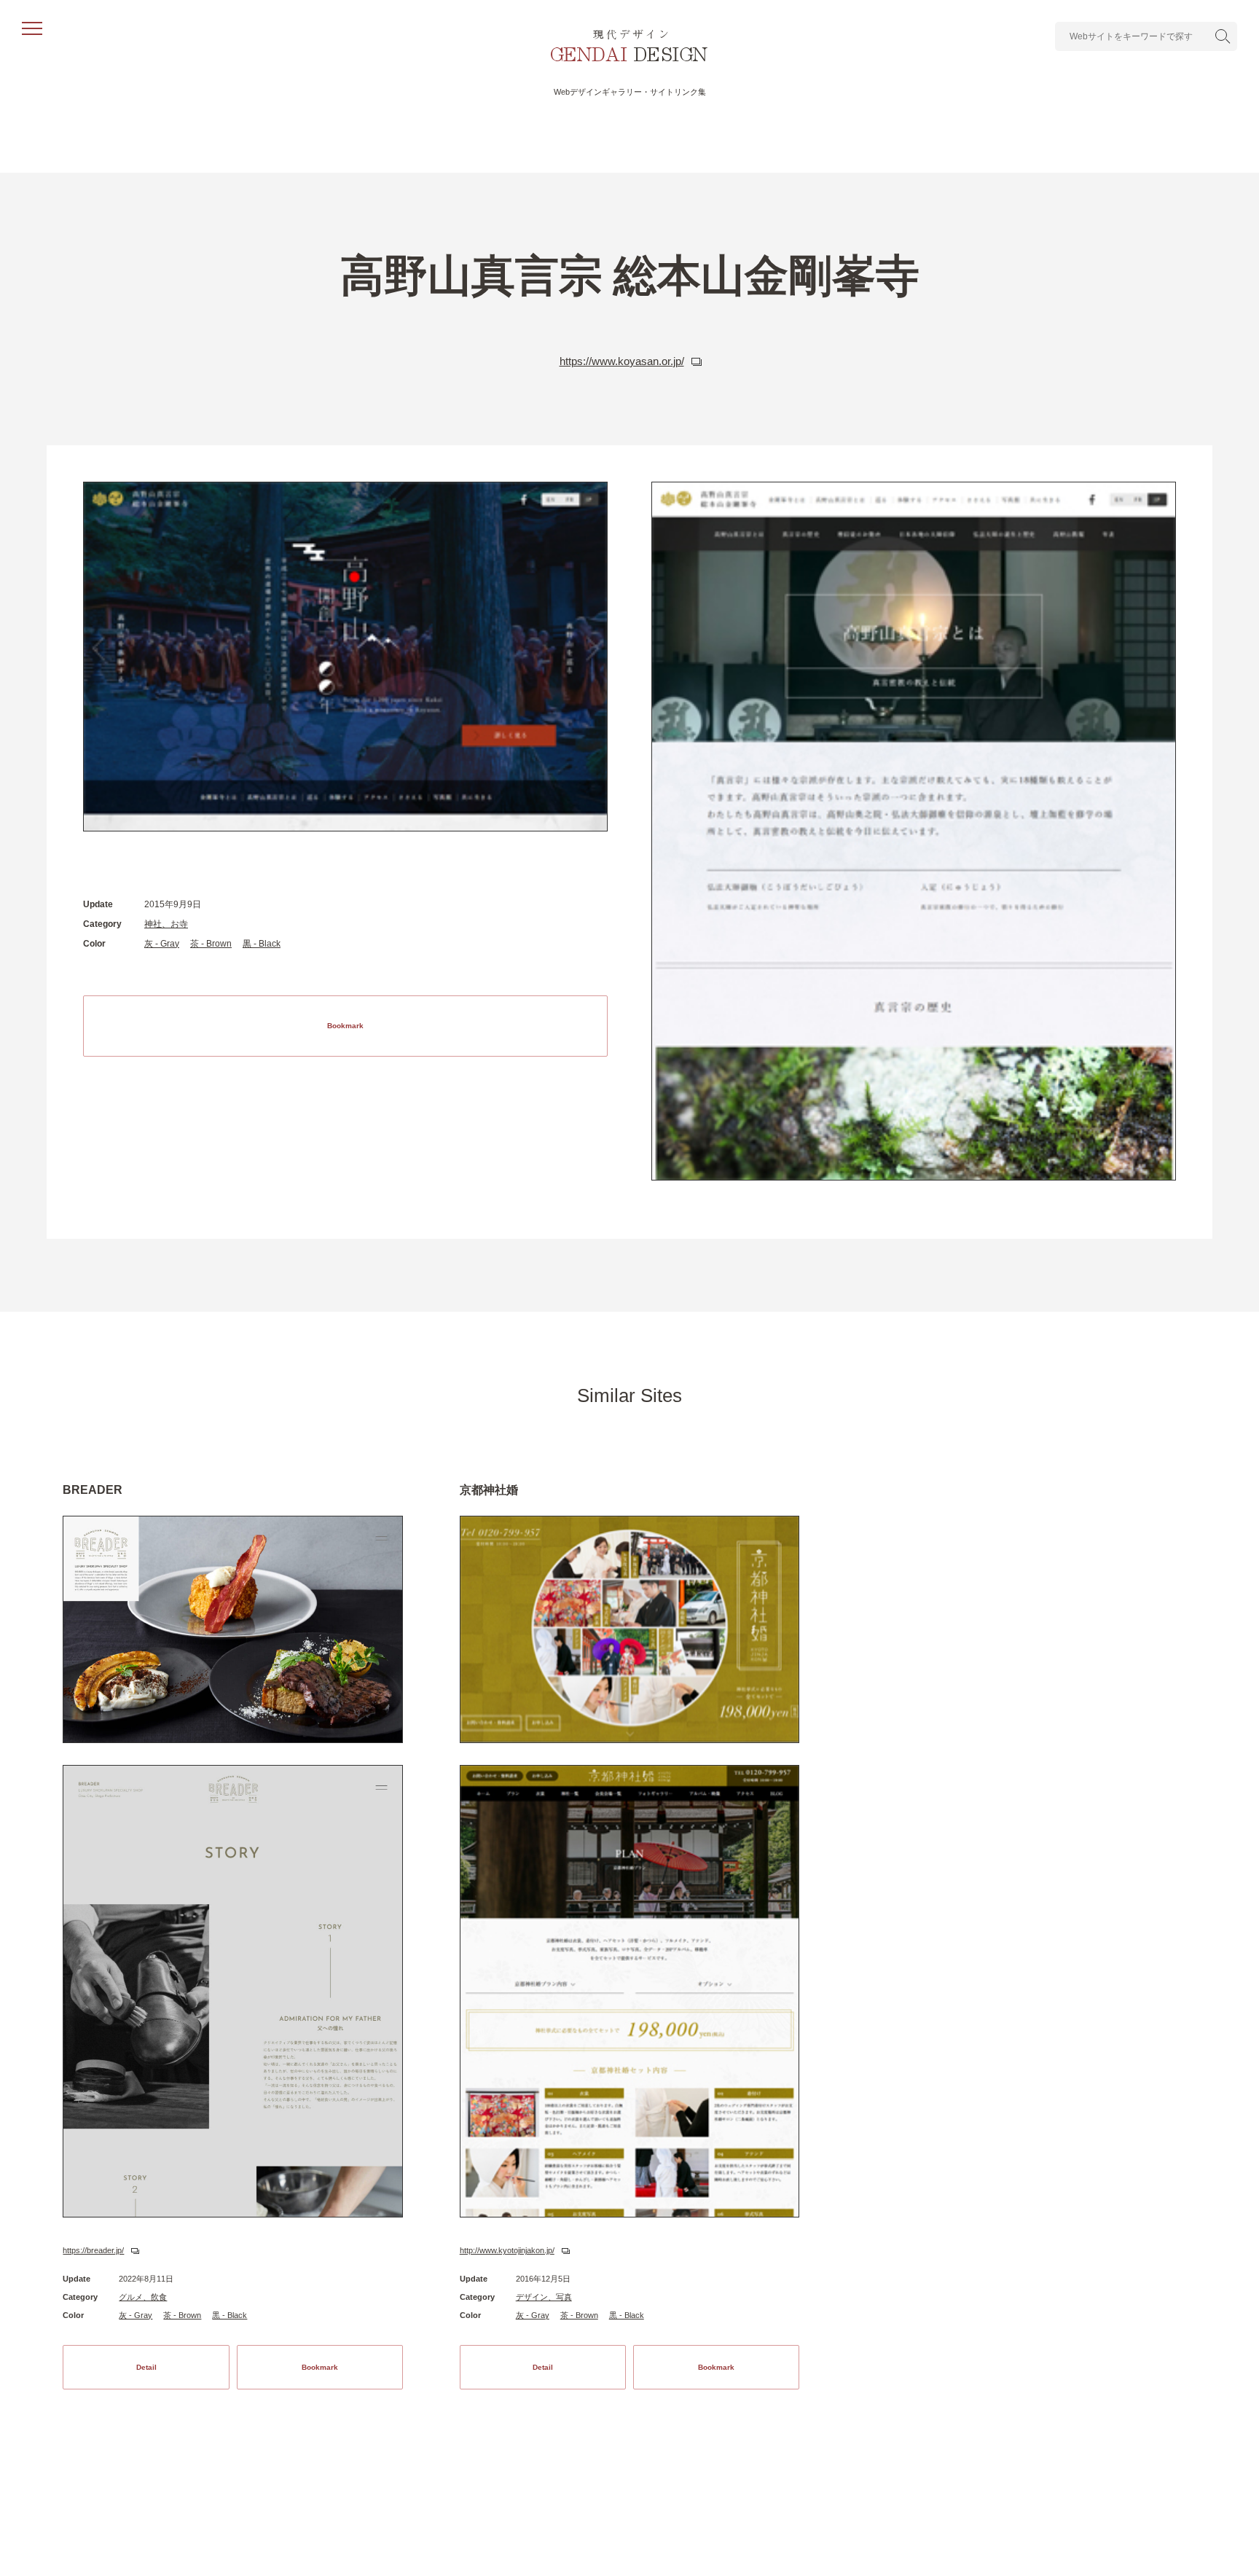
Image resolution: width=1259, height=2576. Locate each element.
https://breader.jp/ (93, 2250)
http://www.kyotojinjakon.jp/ (507, 2250)
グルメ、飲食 (143, 2297)
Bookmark (345, 1026)
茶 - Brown (211, 944)
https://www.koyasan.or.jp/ (622, 361)
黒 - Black (262, 944)
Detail (146, 2367)
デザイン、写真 (544, 2297)
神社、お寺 (166, 924)
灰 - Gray (162, 944)
